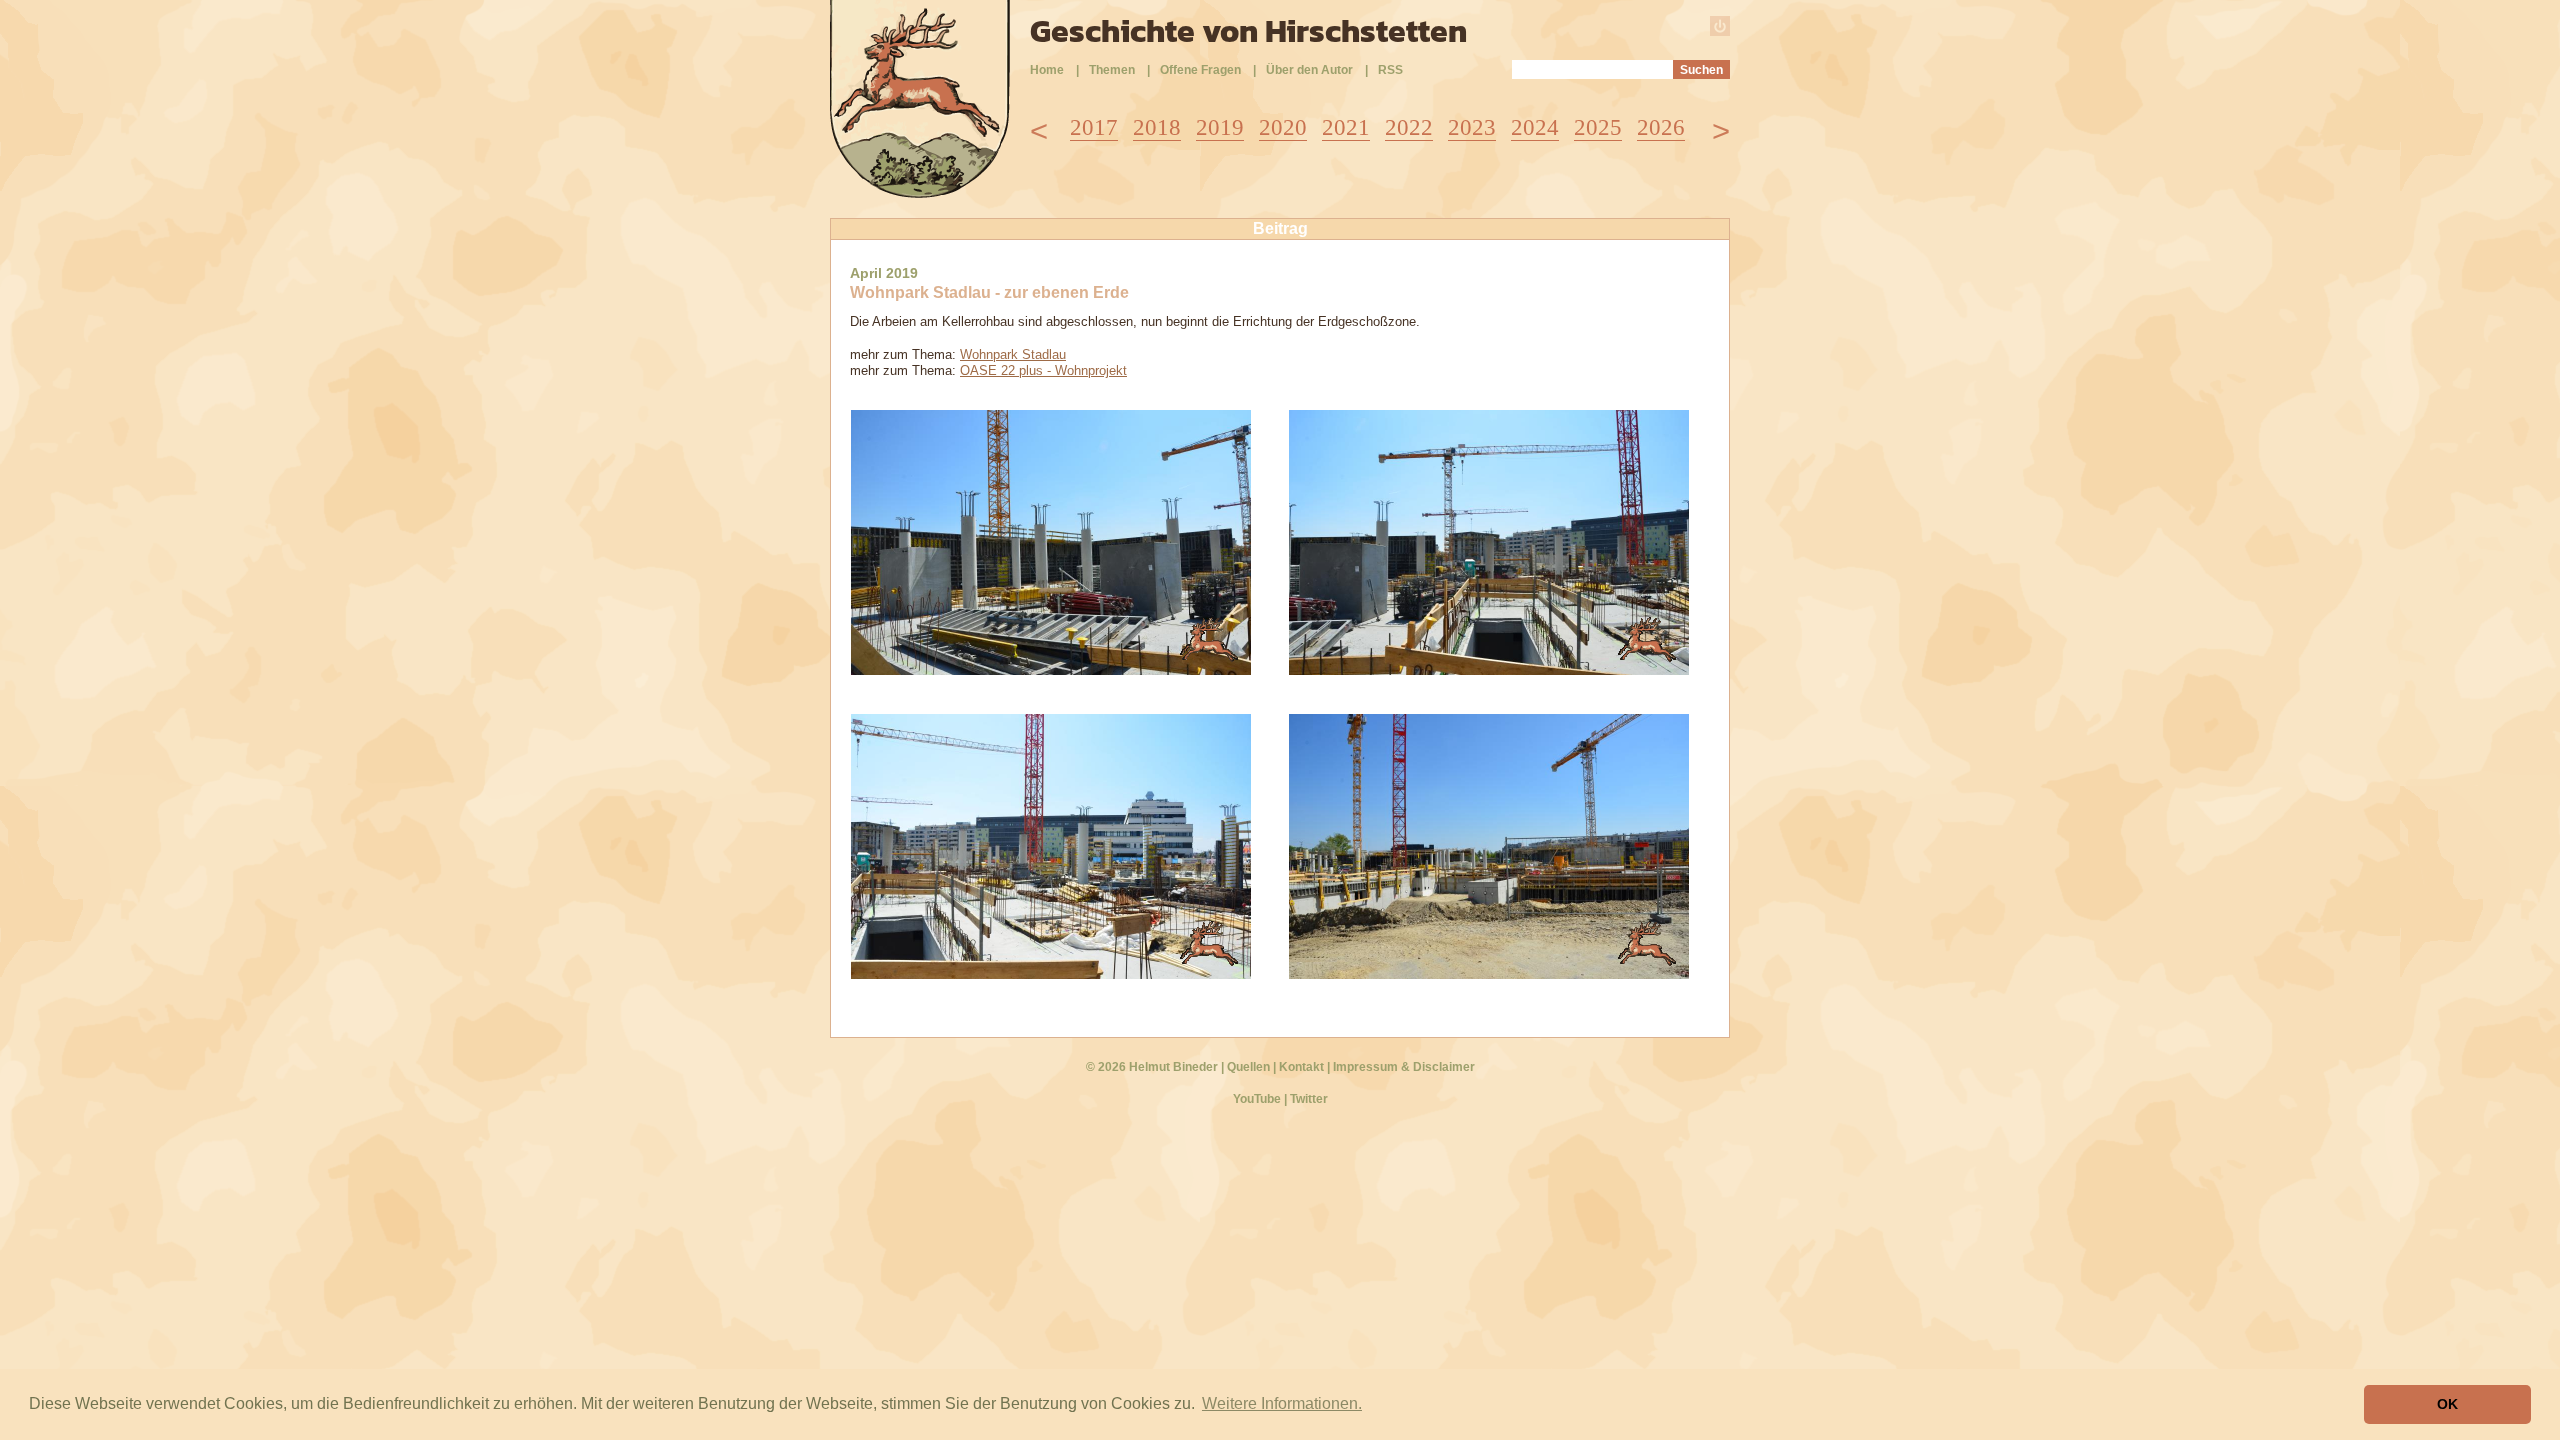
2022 (1409, 127)
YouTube (1257, 1099)
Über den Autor (1309, 70)
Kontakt (1301, 1067)
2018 (1157, 127)
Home (1047, 70)
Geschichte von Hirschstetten (1248, 31)
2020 (1283, 127)
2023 (1472, 127)
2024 (1535, 127)
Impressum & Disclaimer (1404, 1067)
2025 (1598, 127)
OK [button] (2447, 1404)
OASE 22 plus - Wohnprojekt (1043, 370)
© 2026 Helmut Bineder (1152, 1067)
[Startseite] (920, 192)
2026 (1661, 127)
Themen (1112, 70)
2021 (1346, 127)
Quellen (1248, 1067)
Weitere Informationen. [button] (1282, 1403)
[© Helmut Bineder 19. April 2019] (1051, 669)
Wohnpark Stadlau (1013, 354)
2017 (1094, 127)
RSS (1390, 70)
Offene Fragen (1200, 70)
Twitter (1309, 1099)
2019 (1220, 127)
